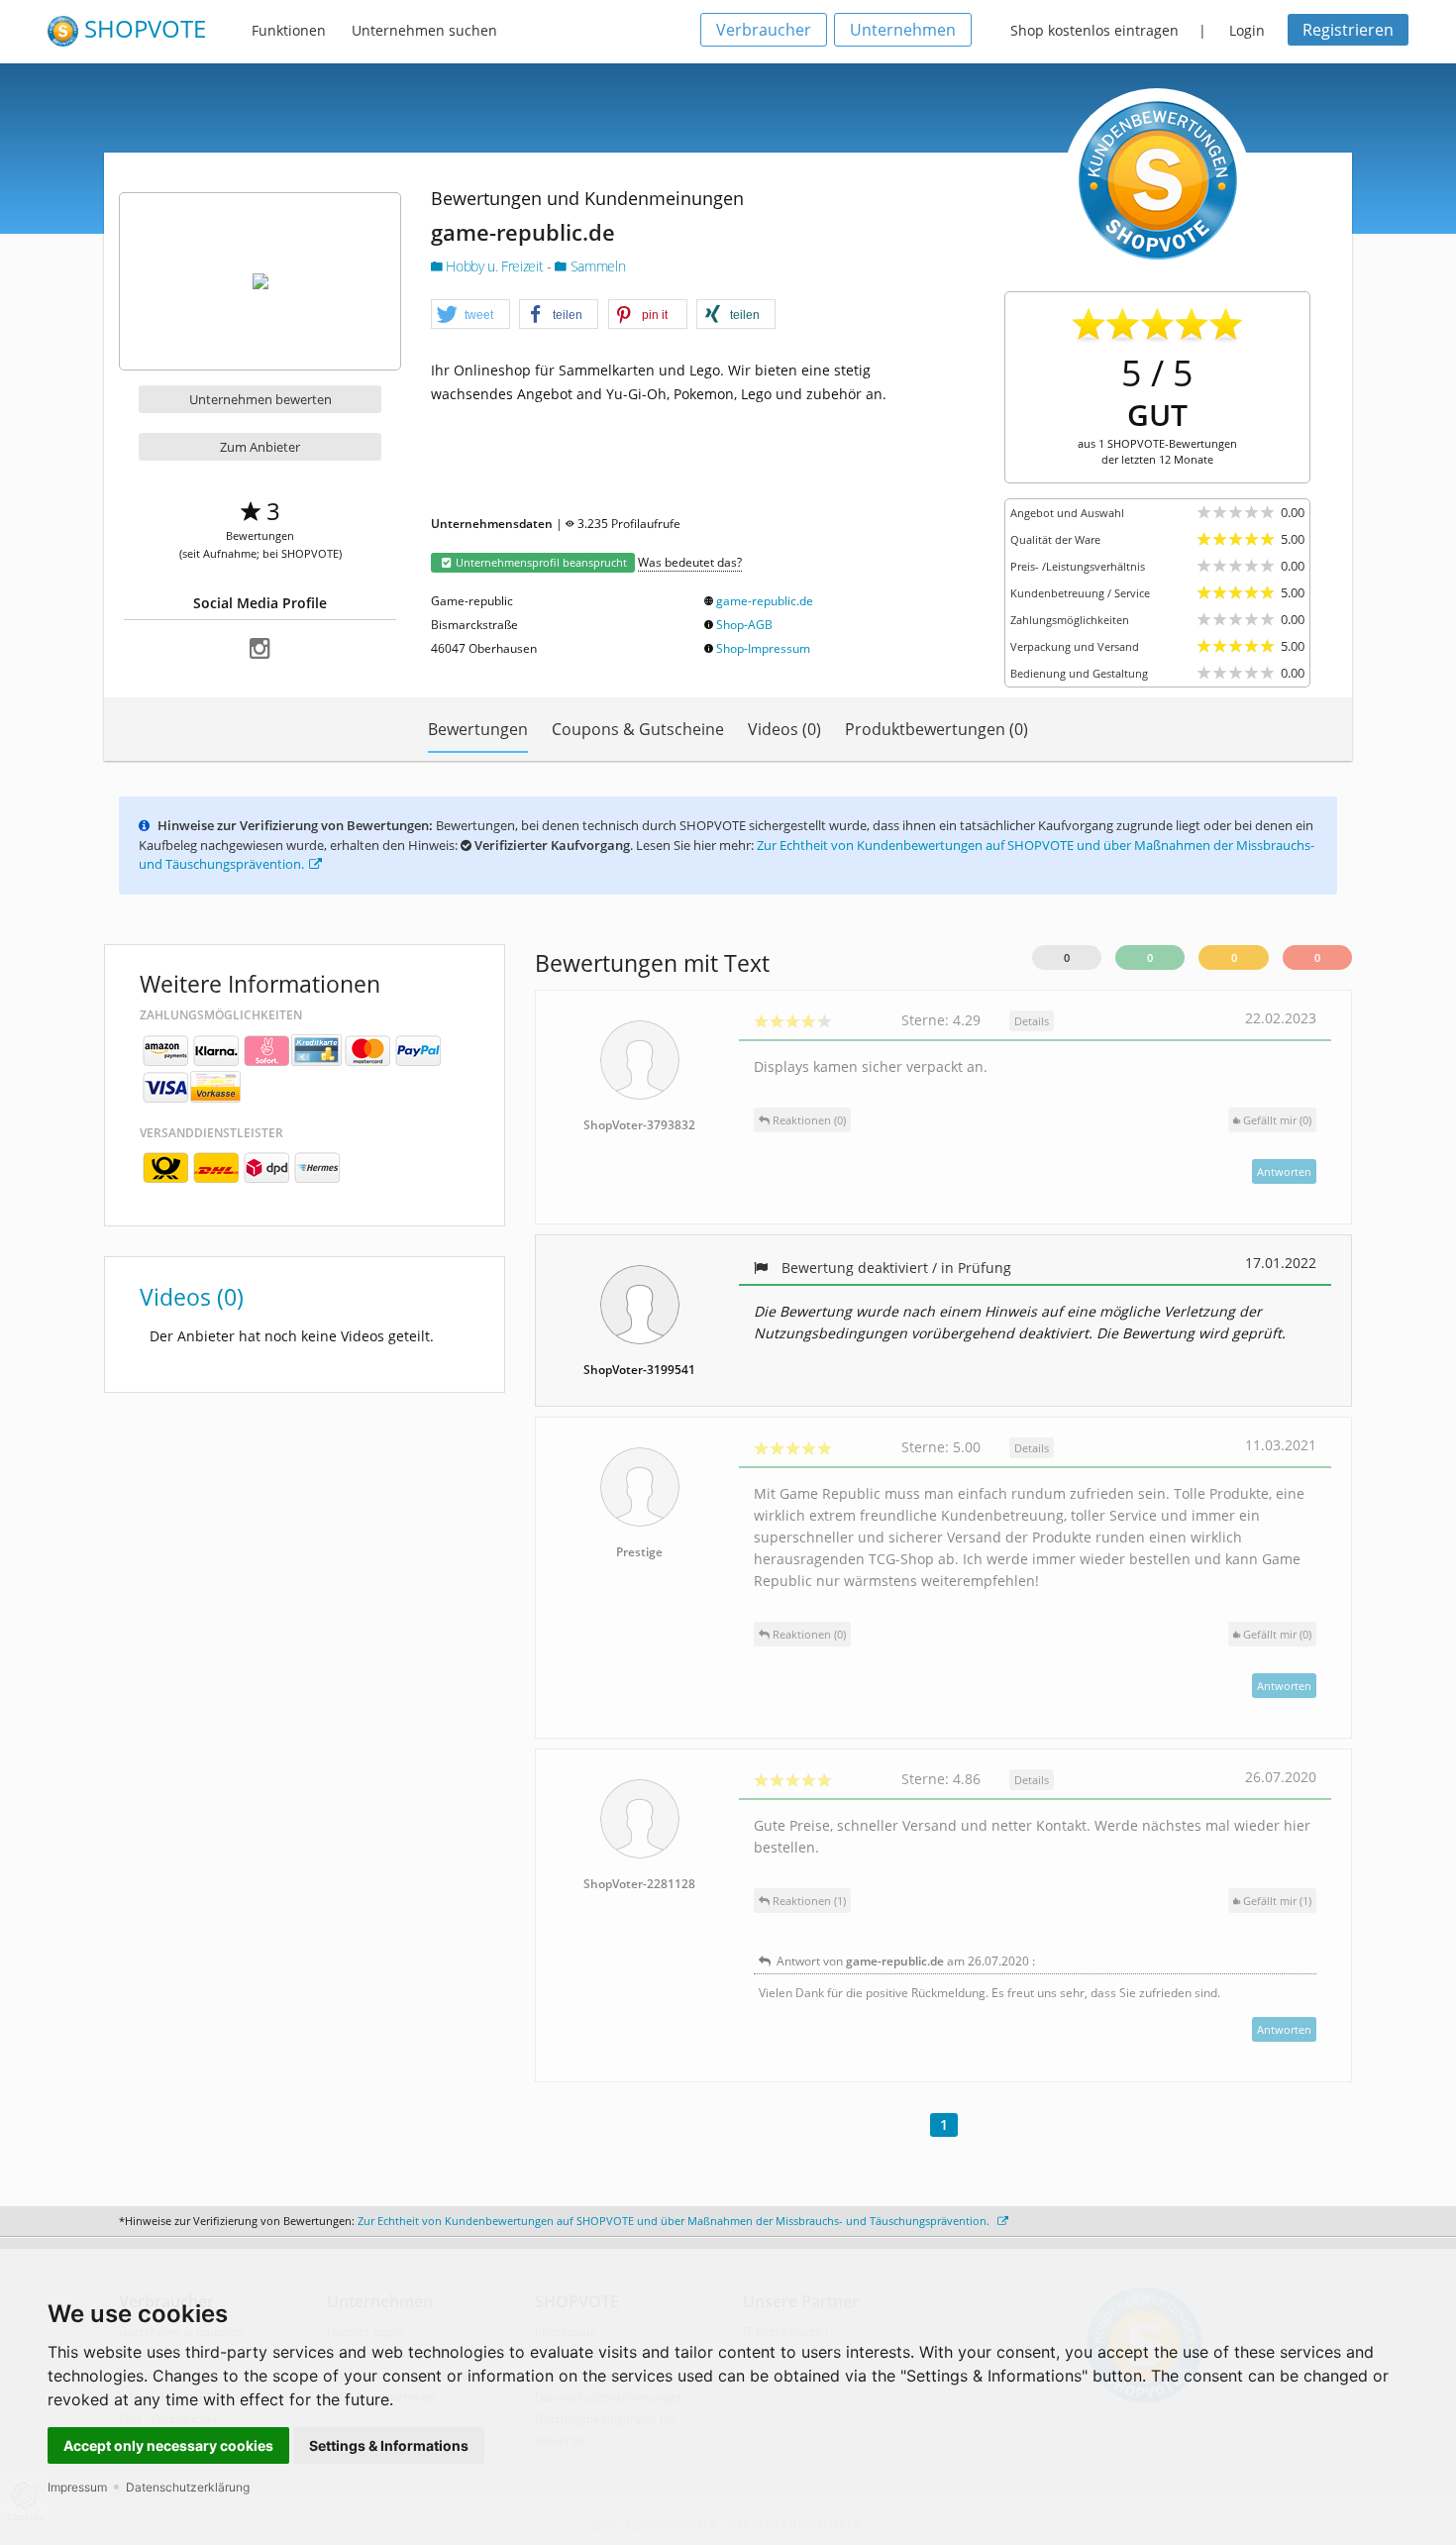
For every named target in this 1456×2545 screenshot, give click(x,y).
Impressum (77, 2487)
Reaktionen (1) (808, 1901)
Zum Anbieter (260, 447)
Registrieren (1348, 30)
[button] (470, 315)
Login (1247, 30)
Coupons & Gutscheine (638, 729)
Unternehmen (903, 30)
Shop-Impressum (763, 648)
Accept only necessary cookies (168, 2445)
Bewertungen (478, 729)
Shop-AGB (744, 625)
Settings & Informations (389, 2445)
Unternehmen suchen (424, 30)
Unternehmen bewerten (260, 399)
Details (1032, 1021)
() (1277, 1120)
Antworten (1284, 1171)
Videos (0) (784, 729)
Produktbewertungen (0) (936, 729)
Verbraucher (764, 30)
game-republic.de (765, 601)
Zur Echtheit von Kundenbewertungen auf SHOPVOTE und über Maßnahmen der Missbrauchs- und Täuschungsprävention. (675, 2221)
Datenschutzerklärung (188, 2487)
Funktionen (289, 30)
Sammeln (596, 266)
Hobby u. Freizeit (495, 266)
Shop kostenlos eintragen (1094, 30)
